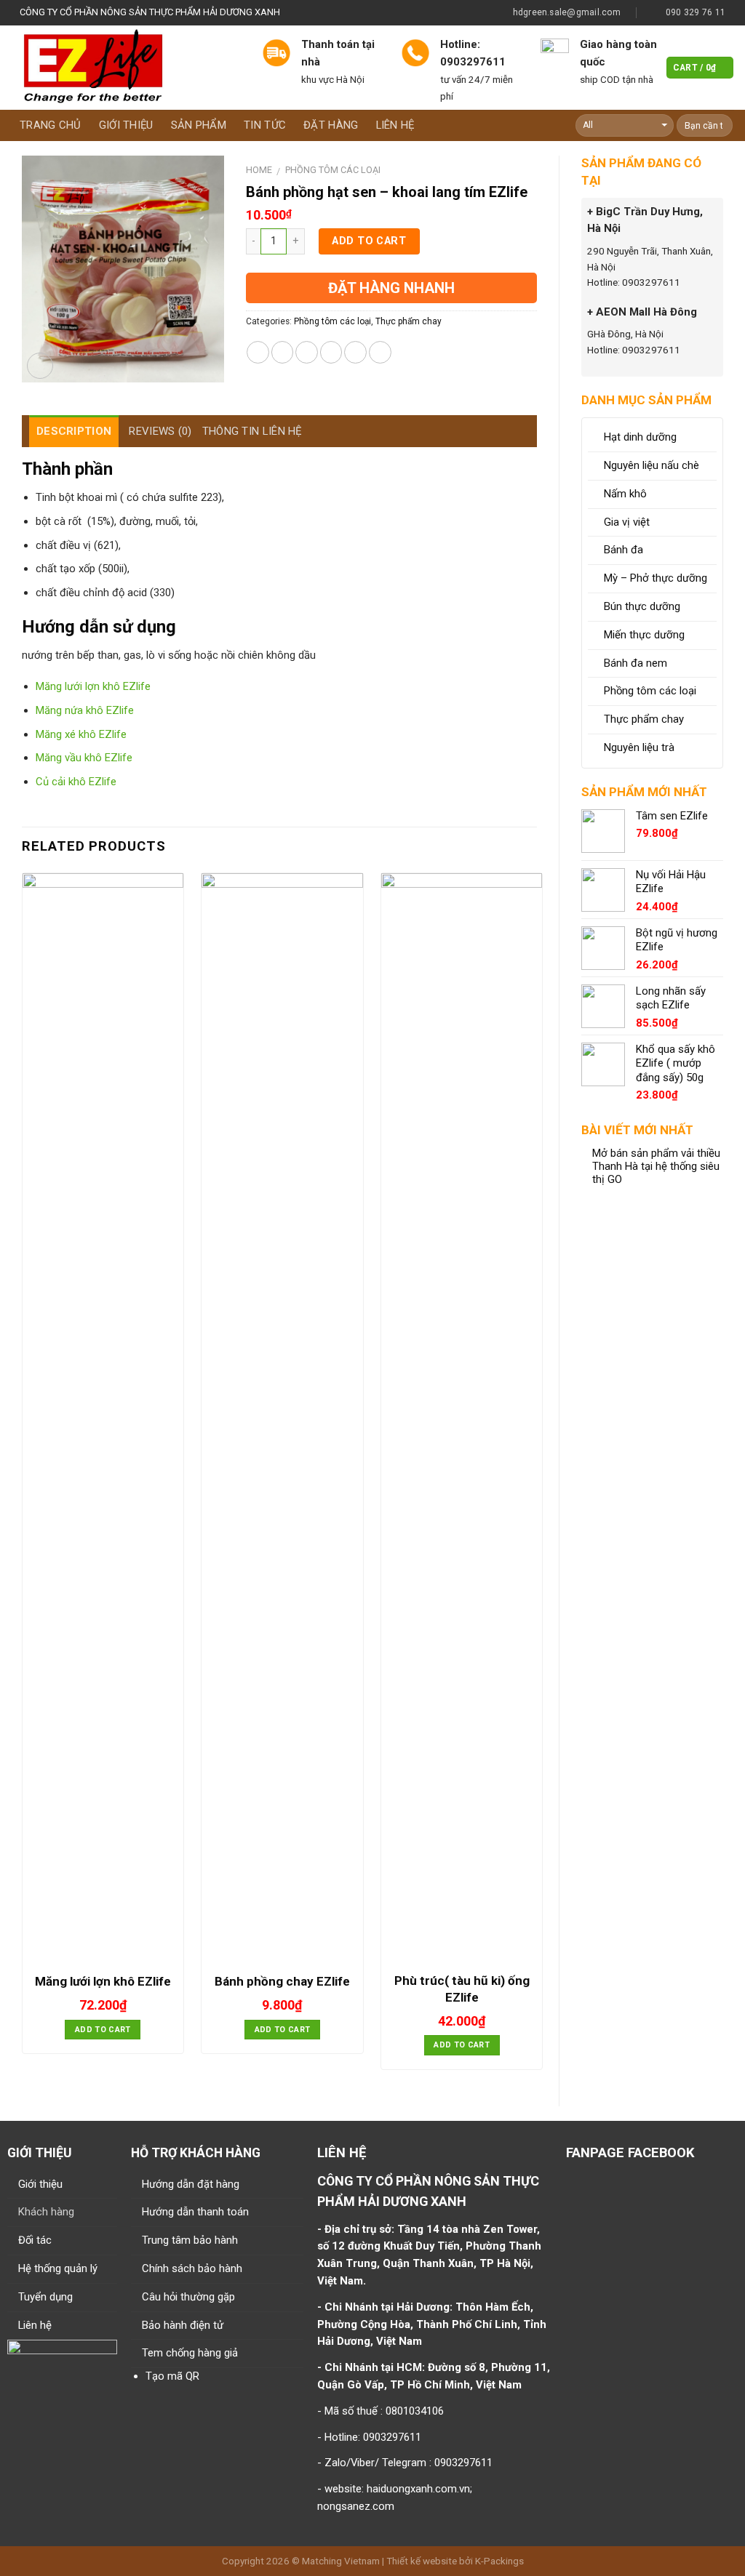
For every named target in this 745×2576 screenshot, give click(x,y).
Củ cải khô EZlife (76, 782)
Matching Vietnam (341, 2561)
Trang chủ (51, 125)
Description (74, 431)
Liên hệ (395, 125)
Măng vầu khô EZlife (84, 758)
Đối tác (35, 2240)
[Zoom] (40, 366)
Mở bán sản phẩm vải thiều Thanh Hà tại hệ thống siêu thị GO (656, 1167)
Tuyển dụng (45, 2297)
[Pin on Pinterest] (331, 352)
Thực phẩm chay (409, 321)
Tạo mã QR (172, 2376)
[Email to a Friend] (307, 352)
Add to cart (369, 241)
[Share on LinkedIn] (380, 352)
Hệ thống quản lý (58, 2268)
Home (259, 170)
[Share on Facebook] (258, 352)
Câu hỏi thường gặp (188, 2297)
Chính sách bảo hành (192, 2268)
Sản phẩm (199, 125)
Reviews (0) (160, 431)
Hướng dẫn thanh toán (195, 2212)
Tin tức (265, 125)
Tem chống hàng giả (190, 2353)
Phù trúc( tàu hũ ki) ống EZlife (462, 1989)
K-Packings (499, 2561)
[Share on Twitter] (283, 352)
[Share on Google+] (355, 352)
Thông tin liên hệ (252, 431)
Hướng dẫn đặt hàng (191, 2184)
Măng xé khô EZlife (81, 734)
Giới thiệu (126, 125)
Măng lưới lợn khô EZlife (93, 686)
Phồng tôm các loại (333, 170)
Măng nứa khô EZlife (85, 710)
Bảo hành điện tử (183, 2325)
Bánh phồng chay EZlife (282, 1981)
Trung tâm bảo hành (190, 2240)
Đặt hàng (331, 125)
